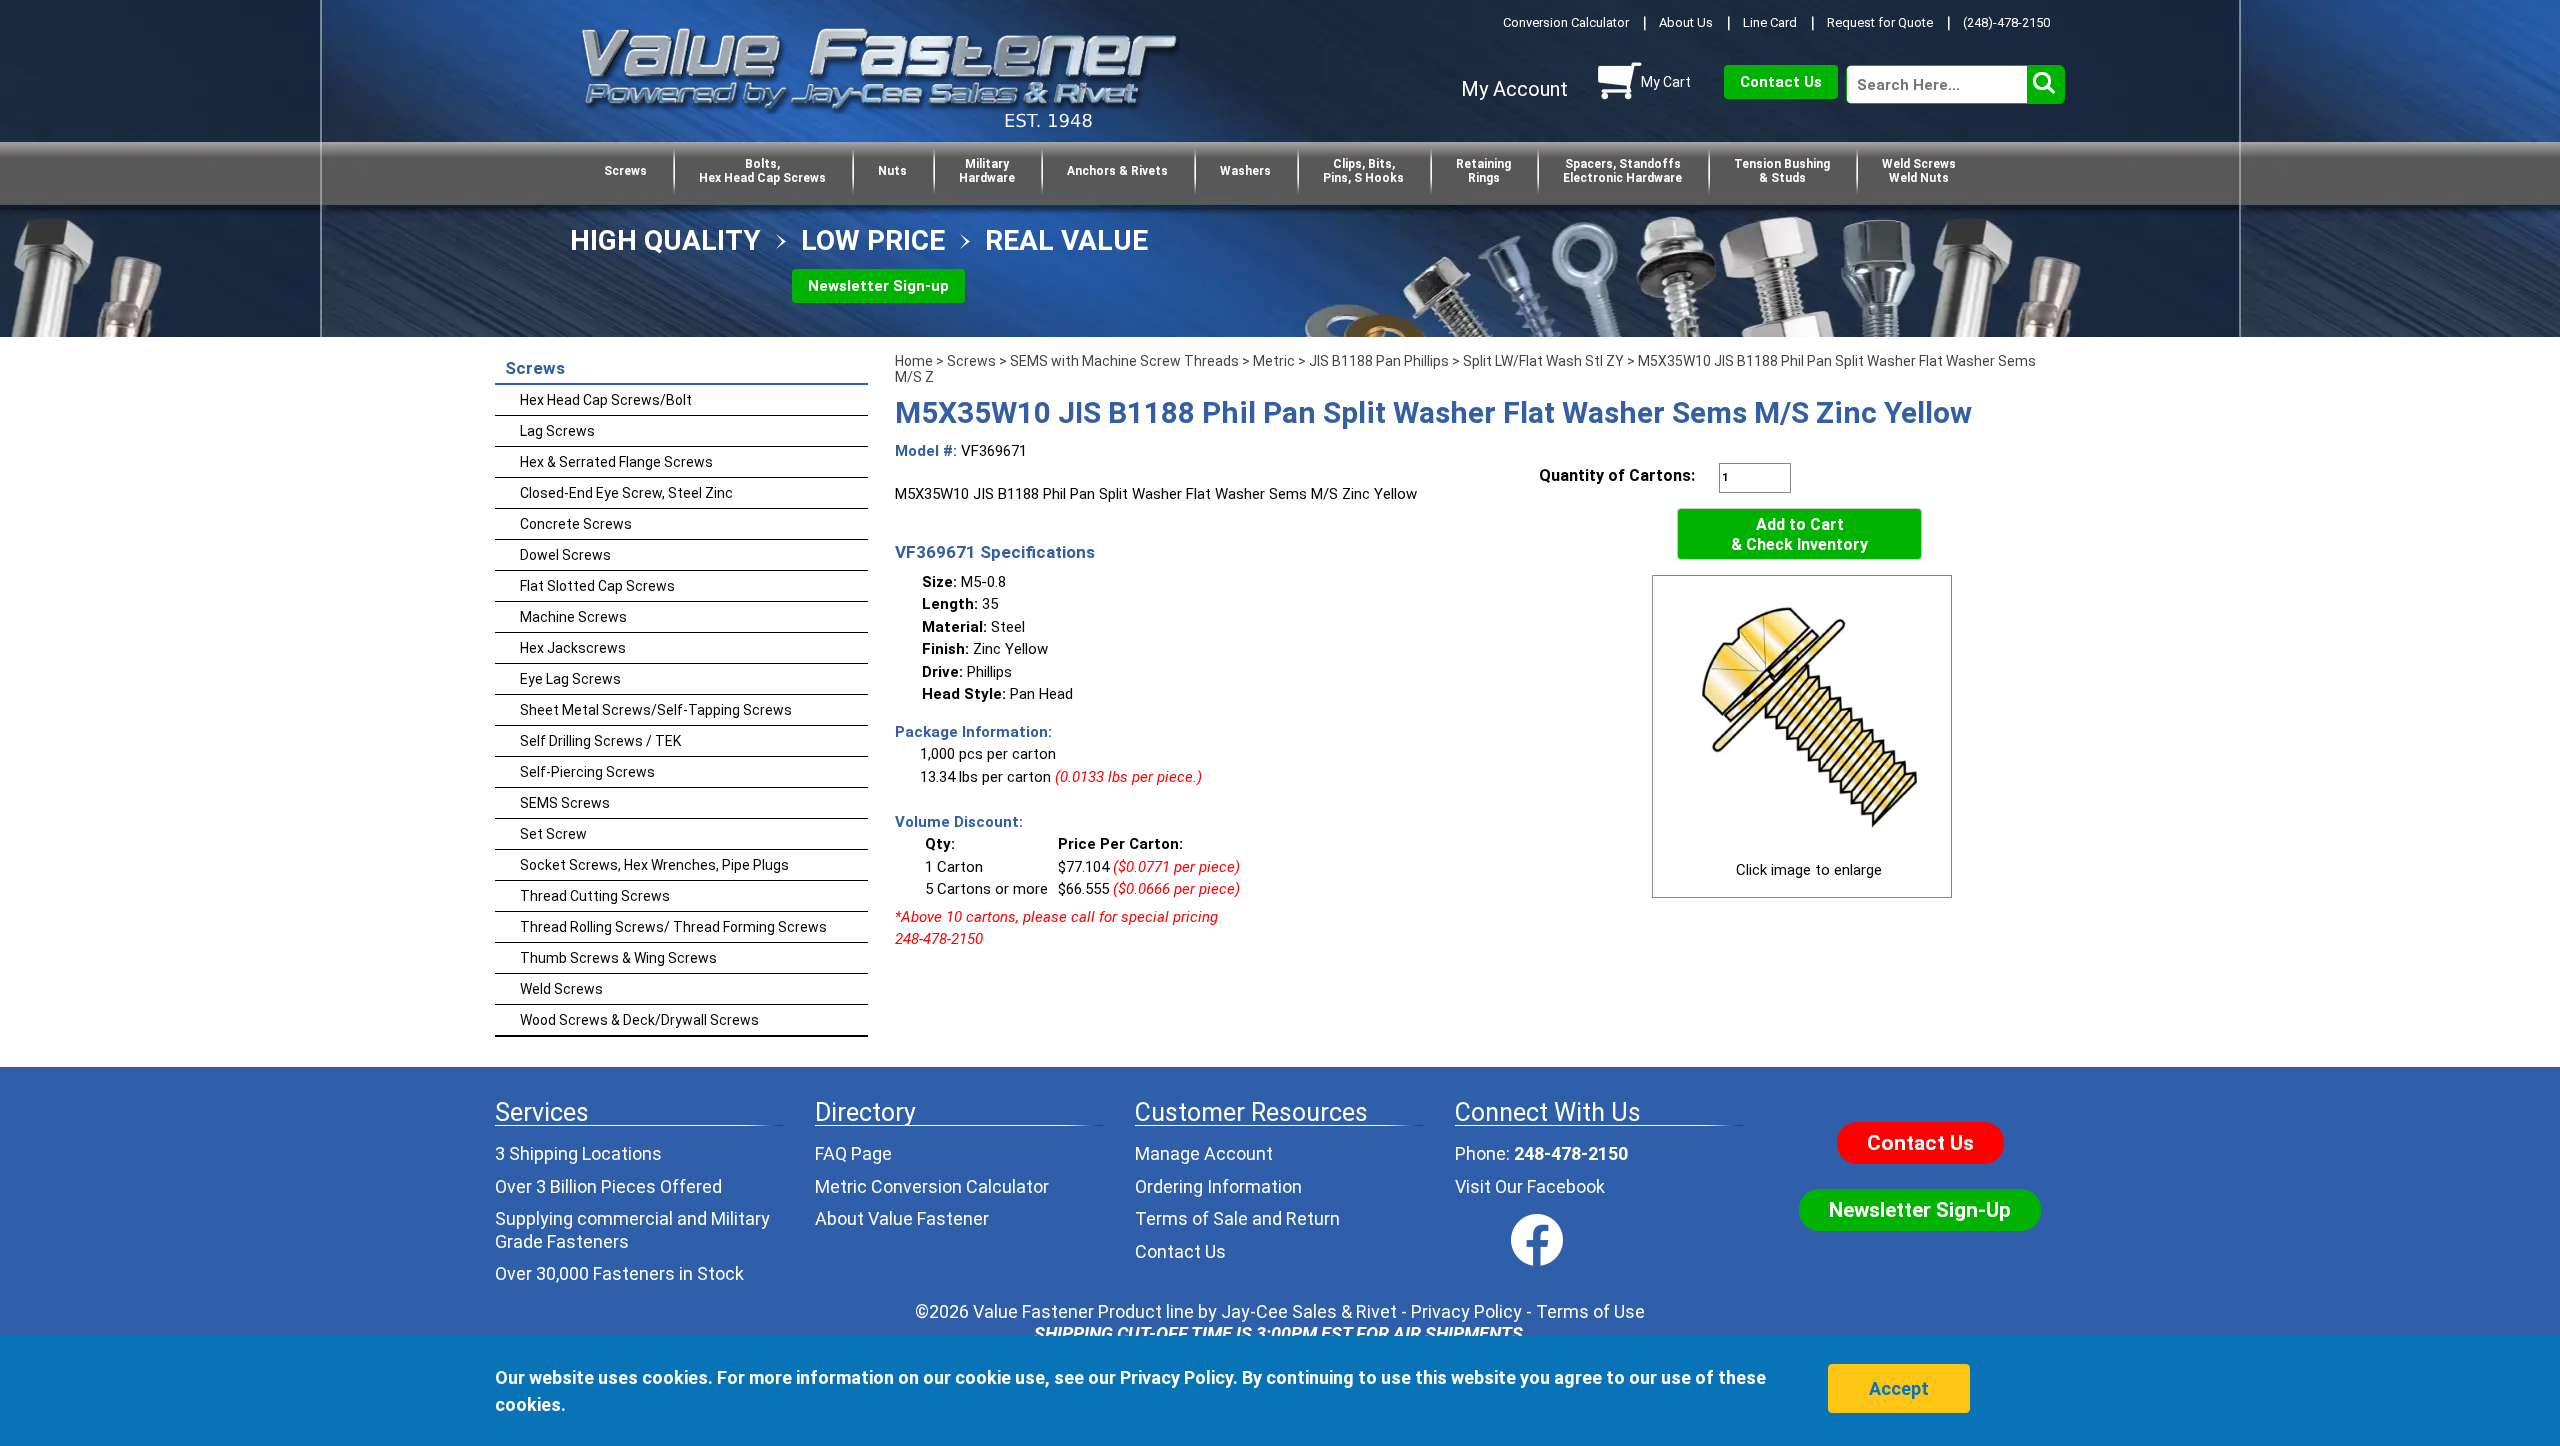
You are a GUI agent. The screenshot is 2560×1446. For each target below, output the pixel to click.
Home (914, 361)
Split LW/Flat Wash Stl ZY (1543, 361)
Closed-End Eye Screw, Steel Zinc (626, 493)
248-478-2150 (1571, 1153)
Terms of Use (1590, 1311)
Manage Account (1204, 1153)
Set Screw (553, 834)
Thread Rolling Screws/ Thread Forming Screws (673, 927)
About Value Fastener (902, 1218)
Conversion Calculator (1566, 22)
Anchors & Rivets (1117, 171)
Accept (1899, 1388)
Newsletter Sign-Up (1920, 1210)
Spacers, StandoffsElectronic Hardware (1622, 171)
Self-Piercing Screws (587, 772)
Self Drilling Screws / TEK (600, 741)
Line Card (1770, 22)
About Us (1686, 22)
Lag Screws (557, 431)
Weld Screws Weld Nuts (1919, 171)
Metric (1274, 361)
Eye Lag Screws (570, 679)
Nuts (892, 171)
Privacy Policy (1466, 1311)
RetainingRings (1483, 171)
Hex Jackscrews (573, 648)
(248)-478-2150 (2006, 22)
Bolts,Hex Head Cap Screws (762, 171)
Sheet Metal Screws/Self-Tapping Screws (656, 710)
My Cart (1666, 82)
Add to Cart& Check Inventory (1799, 534)
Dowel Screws (565, 555)
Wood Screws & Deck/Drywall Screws (639, 1020)
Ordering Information (1218, 1186)
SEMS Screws (565, 803)
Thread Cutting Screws (595, 896)
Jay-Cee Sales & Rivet (1309, 1311)
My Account (1514, 89)
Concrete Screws (576, 524)
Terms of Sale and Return (1237, 1218)
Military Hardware (987, 171)
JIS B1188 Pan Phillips (1379, 361)
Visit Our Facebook (1530, 1186)
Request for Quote (1880, 22)
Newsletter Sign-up (878, 286)
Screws (625, 171)
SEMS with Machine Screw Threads (1124, 361)
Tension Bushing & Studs (1782, 171)
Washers (1245, 171)
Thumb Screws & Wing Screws (618, 958)
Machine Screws (573, 617)
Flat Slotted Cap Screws (597, 586)
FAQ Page (853, 1153)
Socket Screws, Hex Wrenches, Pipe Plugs (654, 865)
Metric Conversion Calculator (932, 1186)
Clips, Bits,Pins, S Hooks (1363, 171)
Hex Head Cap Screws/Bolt (606, 400)
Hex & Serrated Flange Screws (616, 462)
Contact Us (1781, 82)
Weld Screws (561, 989)
